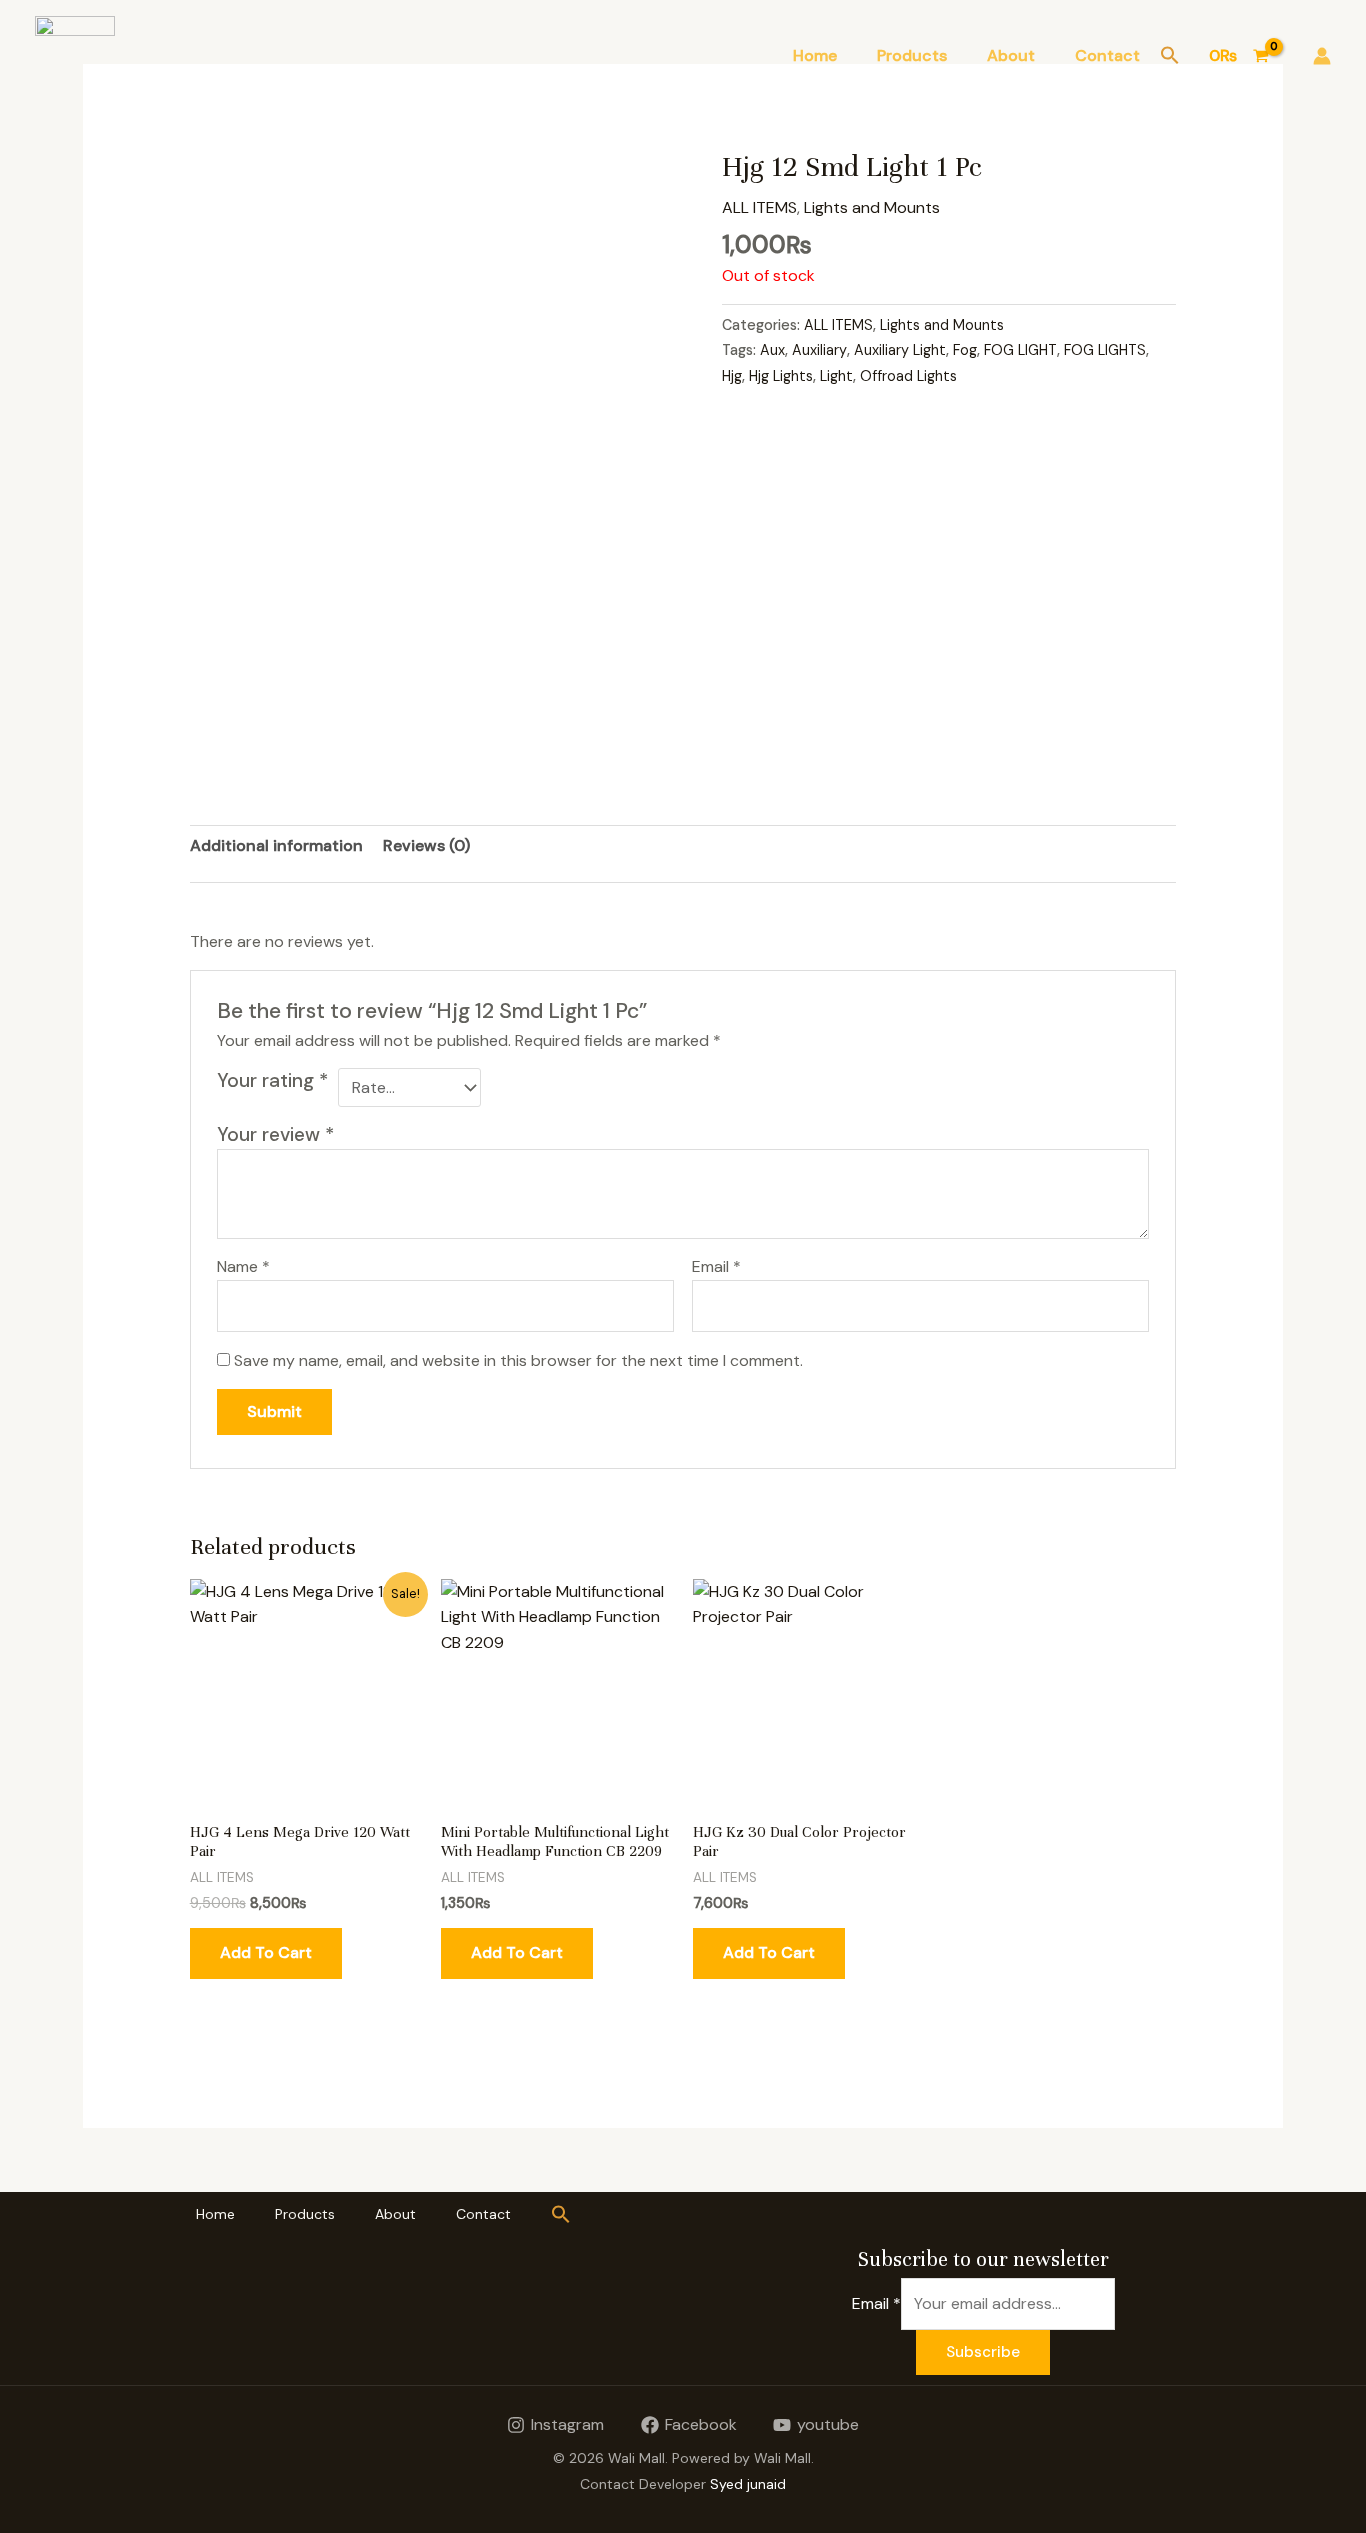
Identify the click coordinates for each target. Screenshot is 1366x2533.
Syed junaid (748, 2484)
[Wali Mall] (75, 54)
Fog (965, 350)
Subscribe (983, 2352)
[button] (1170, 56)
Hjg (732, 376)
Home (815, 55)
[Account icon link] (1322, 56)
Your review (275, 1134)
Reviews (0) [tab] (426, 845)
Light (836, 376)
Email (716, 1266)
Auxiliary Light (900, 350)
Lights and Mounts (872, 207)
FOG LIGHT (1020, 350)
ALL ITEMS (759, 207)
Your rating (272, 1080)
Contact (1107, 55)
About (1011, 55)
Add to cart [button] (266, 1952)
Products (912, 55)
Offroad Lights (908, 376)
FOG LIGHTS (1105, 350)
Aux (772, 350)
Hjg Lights (781, 376)
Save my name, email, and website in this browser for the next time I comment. (518, 1360)
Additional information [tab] (276, 845)
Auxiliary (819, 350)
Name (243, 1266)
